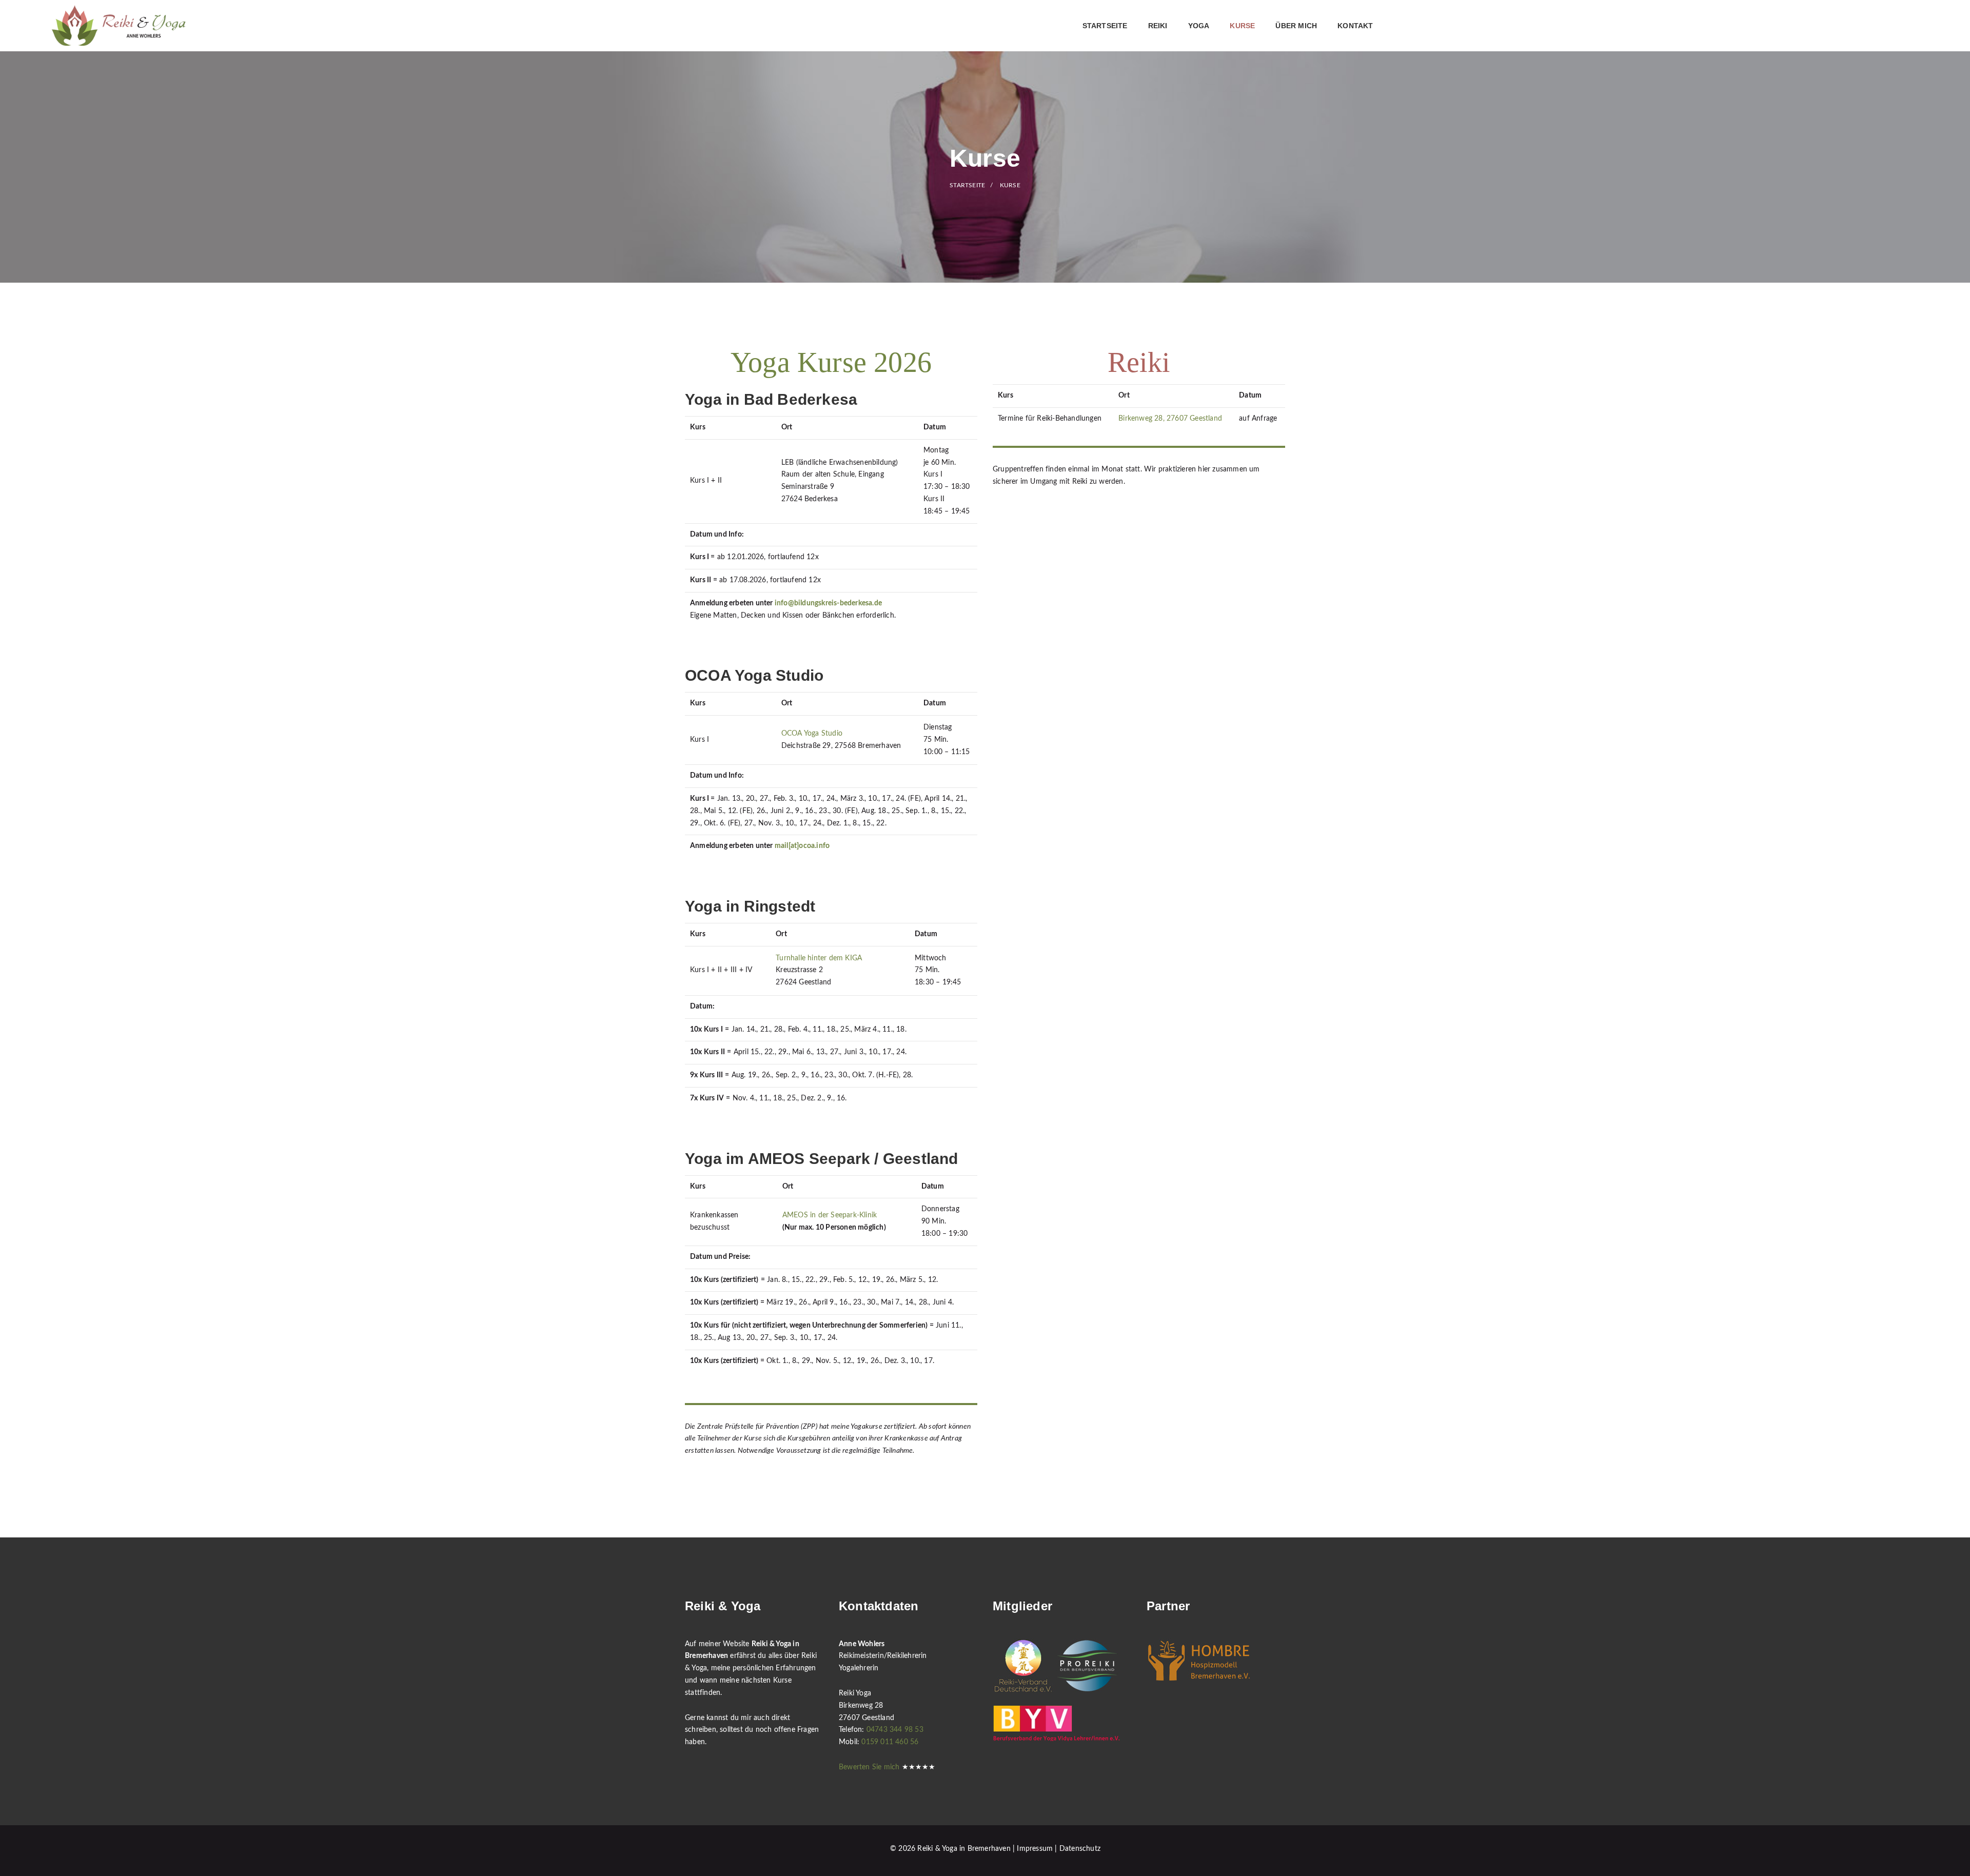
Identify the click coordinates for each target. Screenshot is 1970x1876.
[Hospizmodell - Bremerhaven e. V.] (1199, 1660)
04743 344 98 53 (895, 1730)
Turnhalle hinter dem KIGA (819, 958)
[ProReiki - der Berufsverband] (1087, 1665)
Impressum (1035, 1849)
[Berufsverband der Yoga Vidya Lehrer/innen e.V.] (1057, 1723)
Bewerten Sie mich (869, 1767)
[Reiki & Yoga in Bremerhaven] (119, 26)
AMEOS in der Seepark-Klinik (830, 1215)
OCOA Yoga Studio (812, 734)
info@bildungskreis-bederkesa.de (828, 603)
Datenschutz (1080, 1849)
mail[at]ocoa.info (802, 846)
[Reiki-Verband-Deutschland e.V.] (1023, 1665)
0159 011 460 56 (890, 1742)
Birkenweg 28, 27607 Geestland (1170, 419)
